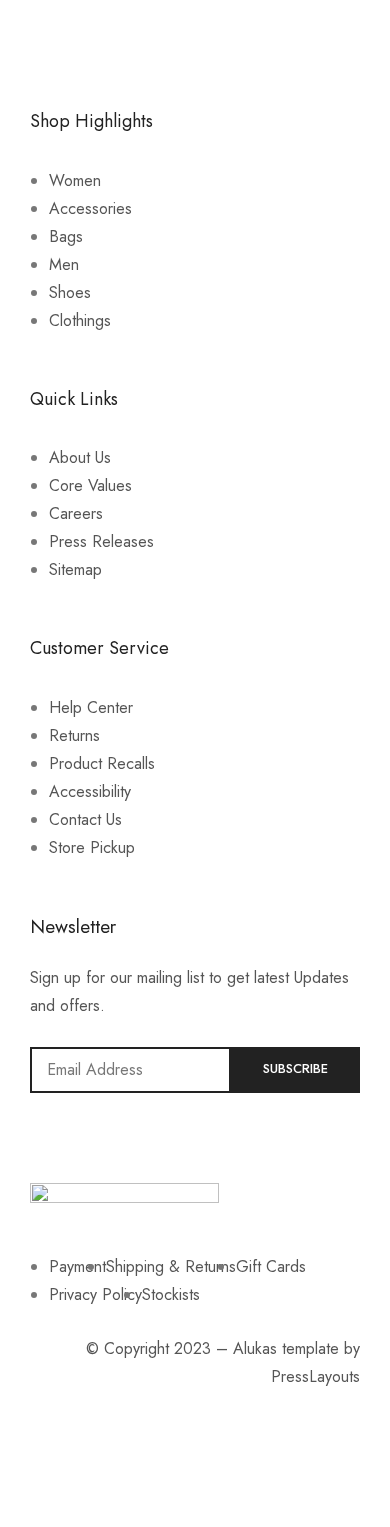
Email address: (130, 1070)
